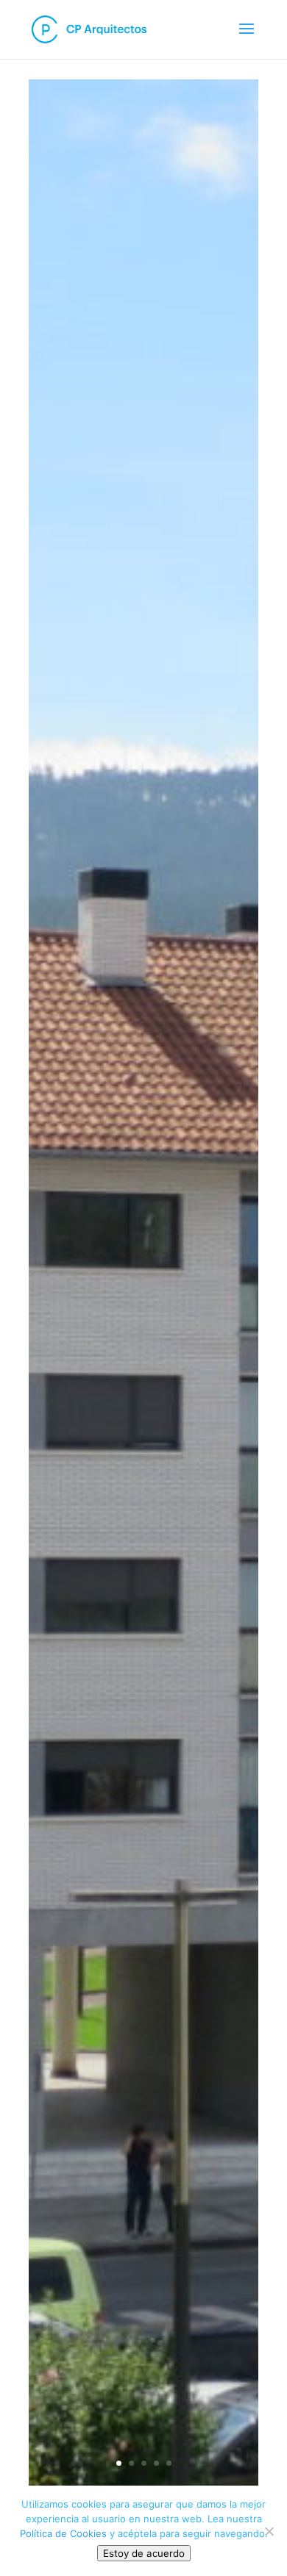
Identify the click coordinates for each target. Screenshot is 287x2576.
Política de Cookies (63, 2533)
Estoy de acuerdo (144, 2553)
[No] (269, 2531)
